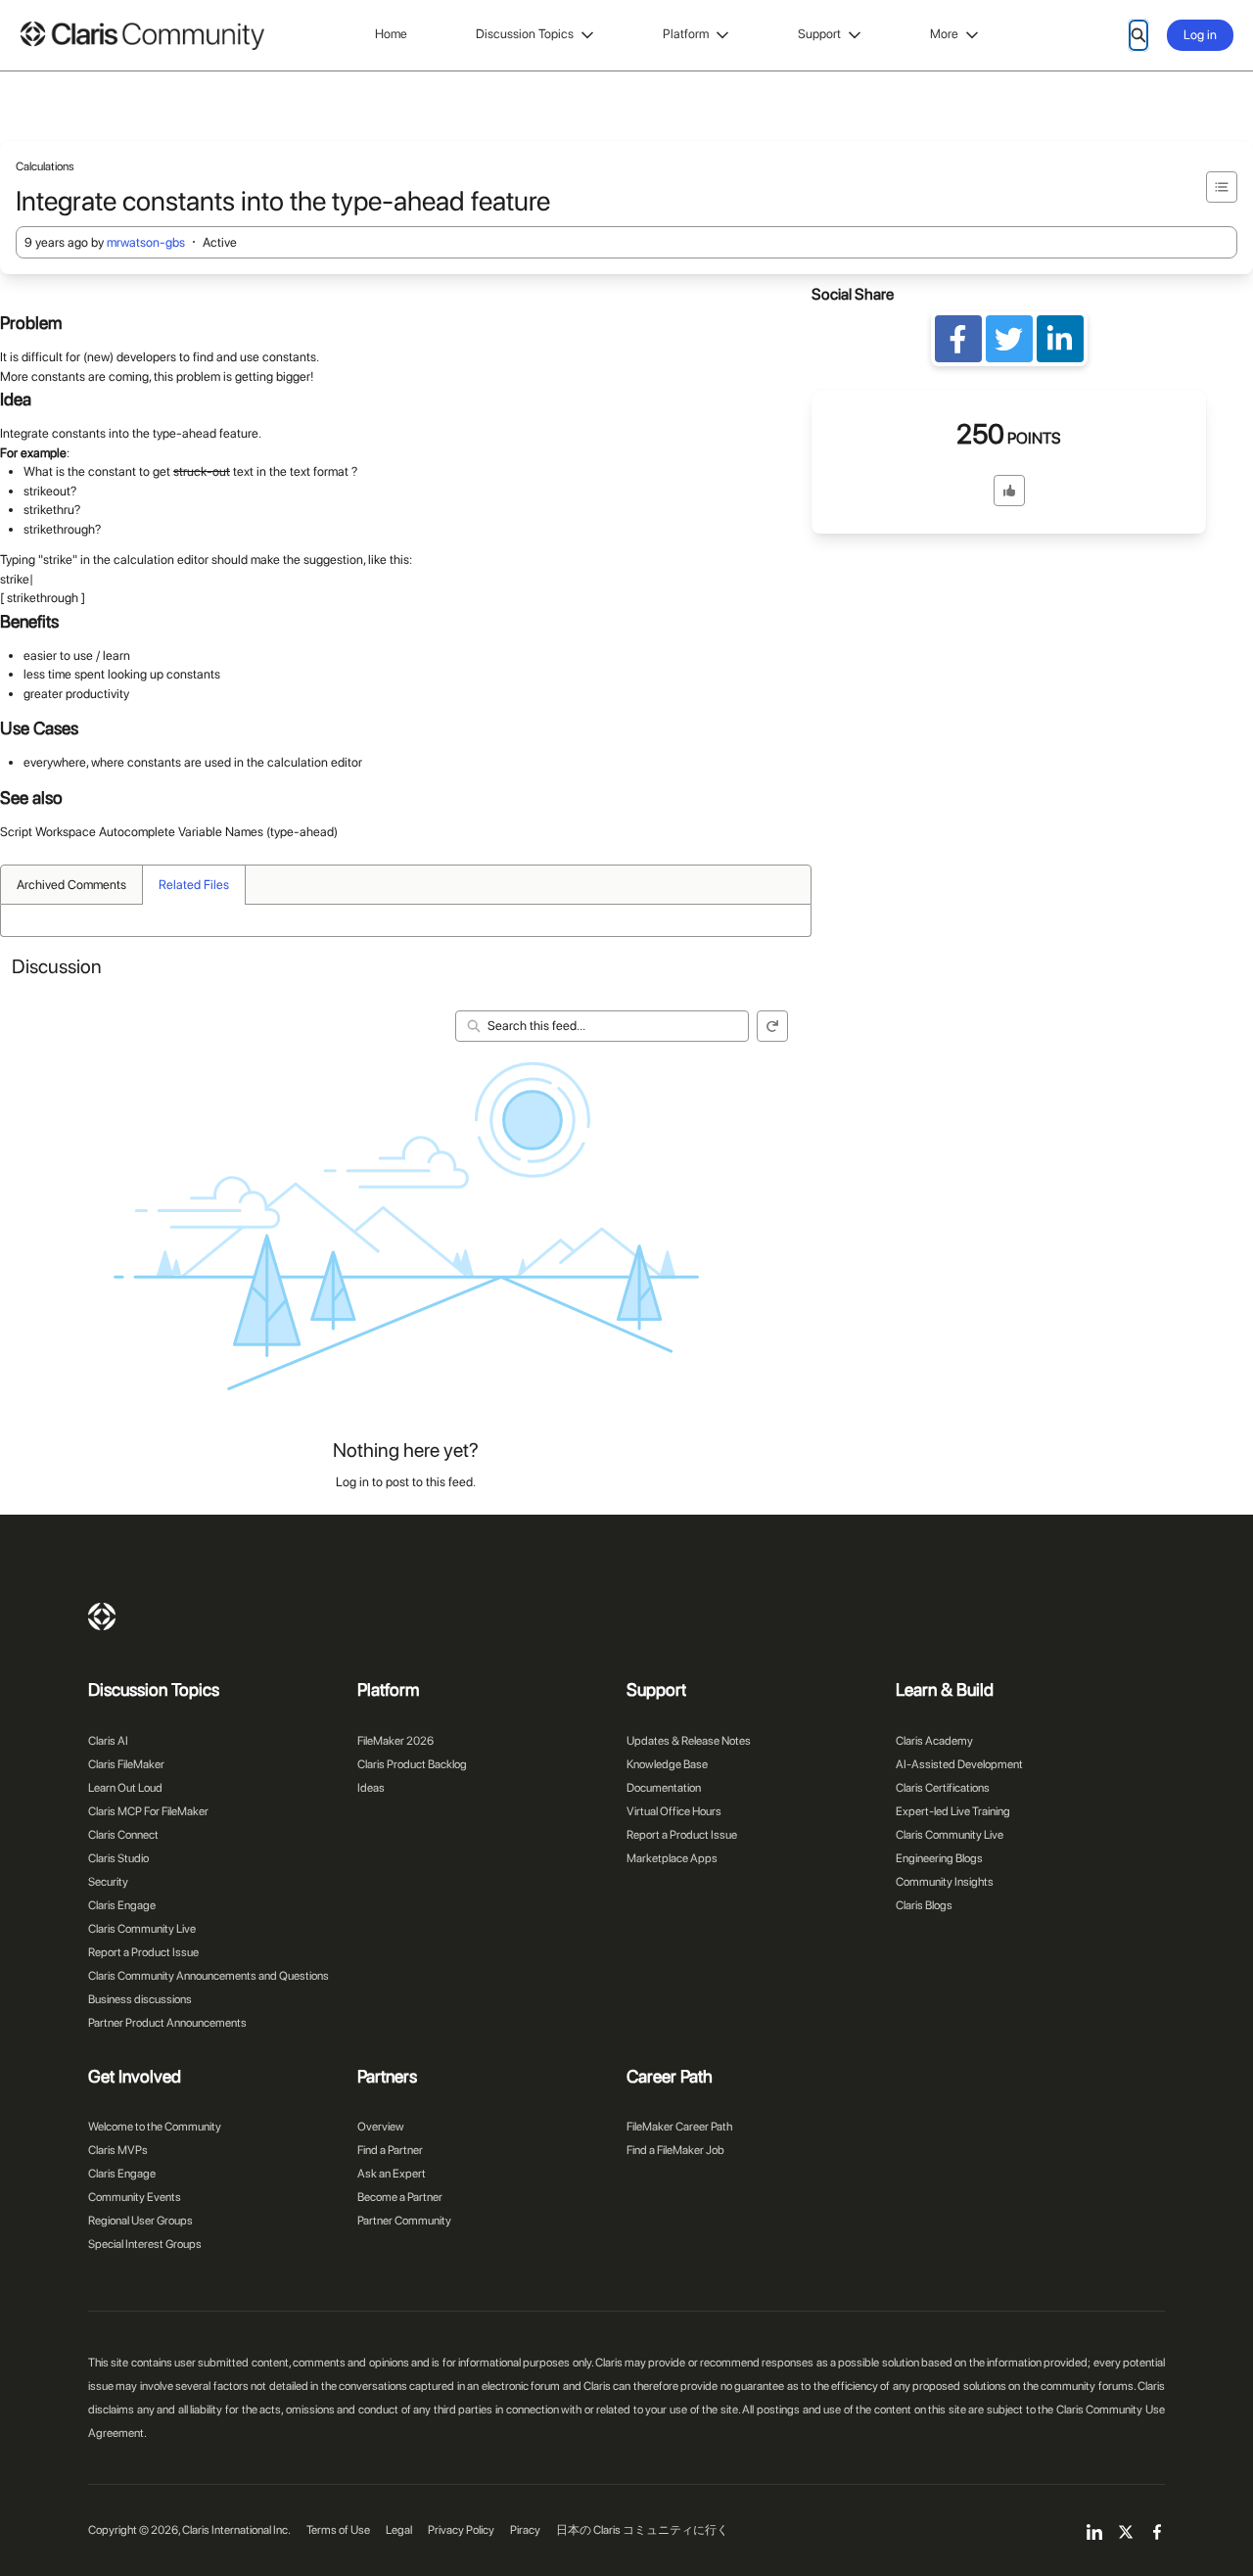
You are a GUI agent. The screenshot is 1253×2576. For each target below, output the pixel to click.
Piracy (525, 2530)
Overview (381, 2127)
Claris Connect (123, 1835)
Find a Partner (390, 2150)
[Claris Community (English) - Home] (142, 36)
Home (391, 34)
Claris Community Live (142, 1929)
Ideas (371, 1788)
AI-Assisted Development (959, 1764)
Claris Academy (934, 1741)
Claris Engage (122, 1905)
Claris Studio (118, 1858)
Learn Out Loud (125, 1788)
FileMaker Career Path (679, 2127)
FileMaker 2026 (395, 1741)
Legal (399, 2530)
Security (108, 1882)
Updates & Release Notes (689, 1741)
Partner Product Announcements (167, 2023)
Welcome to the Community (155, 2127)
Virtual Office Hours (674, 1811)
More (944, 34)
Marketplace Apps (672, 1858)
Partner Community (404, 2221)
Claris (102, 1616)
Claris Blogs (924, 1905)
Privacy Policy (461, 2530)
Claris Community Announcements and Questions (209, 1976)
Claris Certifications (943, 1788)
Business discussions (140, 1999)
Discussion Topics (525, 34)
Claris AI (108, 1741)
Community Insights (945, 1882)
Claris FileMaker (126, 1764)
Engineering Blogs (939, 1858)
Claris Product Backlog (412, 1764)
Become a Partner (400, 2197)
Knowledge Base (667, 1764)
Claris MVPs (118, 2150)
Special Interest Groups (145, 2244)
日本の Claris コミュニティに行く (642, 2530)
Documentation (664, 1788)
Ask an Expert (392, 2174)
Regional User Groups (140, 2221)
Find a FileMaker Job (675, 2150)
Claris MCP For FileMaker (148, 1811)
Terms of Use (338, 2530)
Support (819, 34)
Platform (686, 34)
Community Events (135, 2197)
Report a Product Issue (143, 1952)
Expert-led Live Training (953, 1811)
